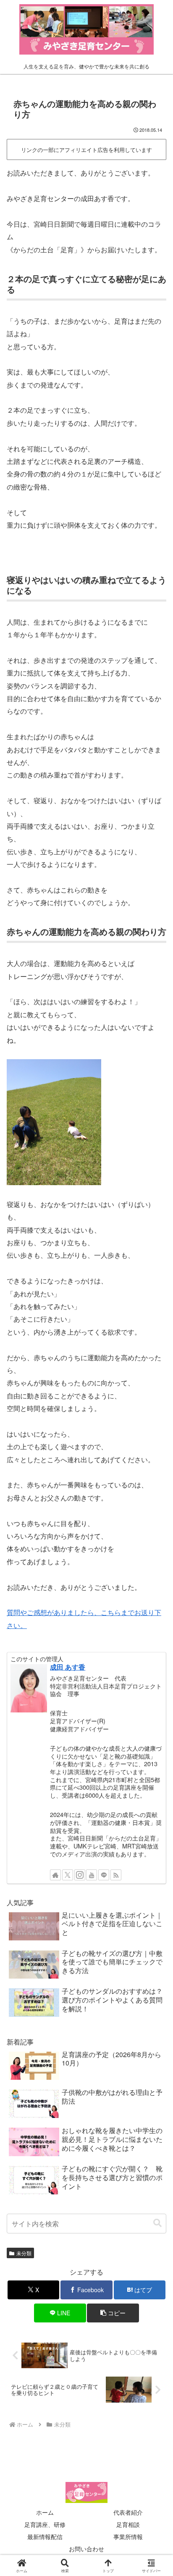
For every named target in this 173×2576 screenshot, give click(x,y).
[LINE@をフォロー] (104, 1875)
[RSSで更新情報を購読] (116, 1875)
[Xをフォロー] (68, 1875)
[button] (157, 2223)
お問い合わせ (86, 2549)
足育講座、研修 (45, 2524)
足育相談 (128, 2524)
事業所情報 (128, 2537)
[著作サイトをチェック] (55, 1875)
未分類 (24, 2253)
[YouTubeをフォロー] (92, 1875)
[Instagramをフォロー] (80, 1875)
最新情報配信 (45, 2537)
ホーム (45, 2512)
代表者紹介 (128, 2512)
